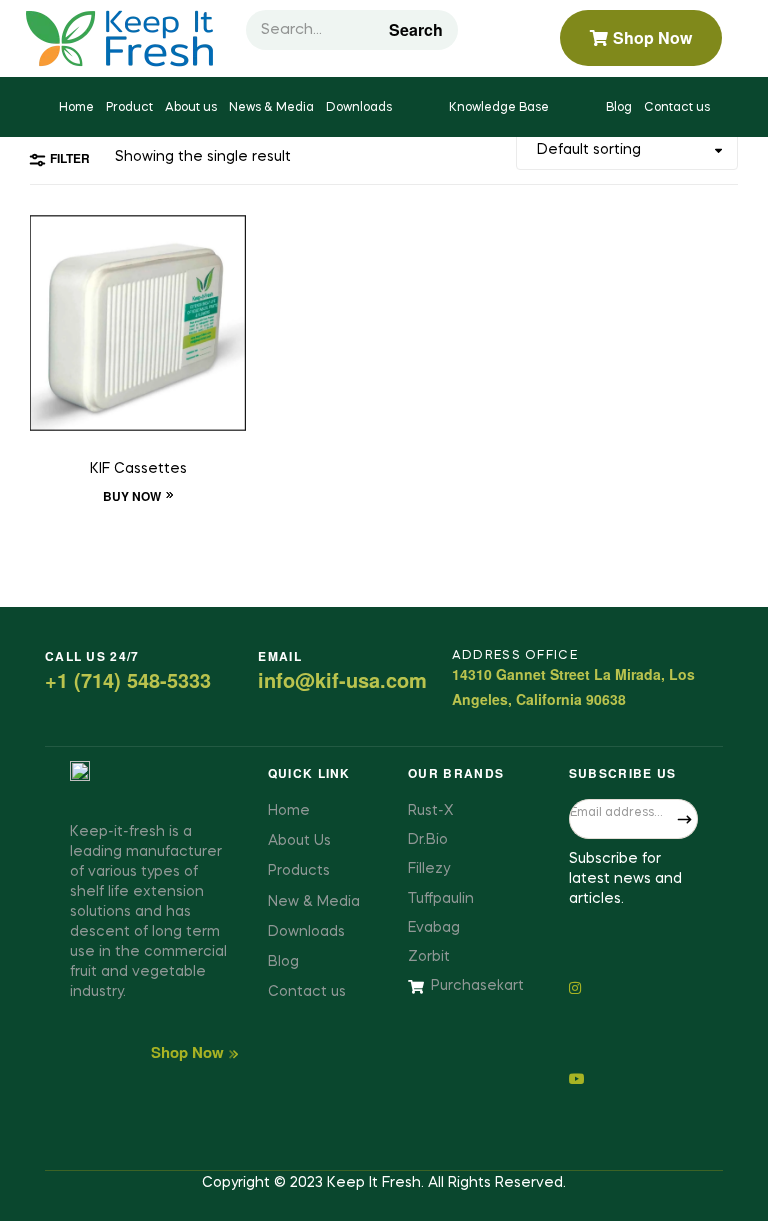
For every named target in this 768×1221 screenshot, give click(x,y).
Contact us (677, 108)
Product (129, 108)
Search (416, 29)
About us (191, 108)
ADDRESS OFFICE (515, 656)
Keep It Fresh (374, 1183)
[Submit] (685, 819)
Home (76, 108)
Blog (619, 108)
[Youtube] (633, 1077)
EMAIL (280, 656)
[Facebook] (633, 941)
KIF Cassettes (138, 469)
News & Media (271, 108)
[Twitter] (633, 986)
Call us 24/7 (92, 656)
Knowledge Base (499, 108)
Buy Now (132, 496)
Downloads (359, 108)
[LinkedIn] (633, 1031)
